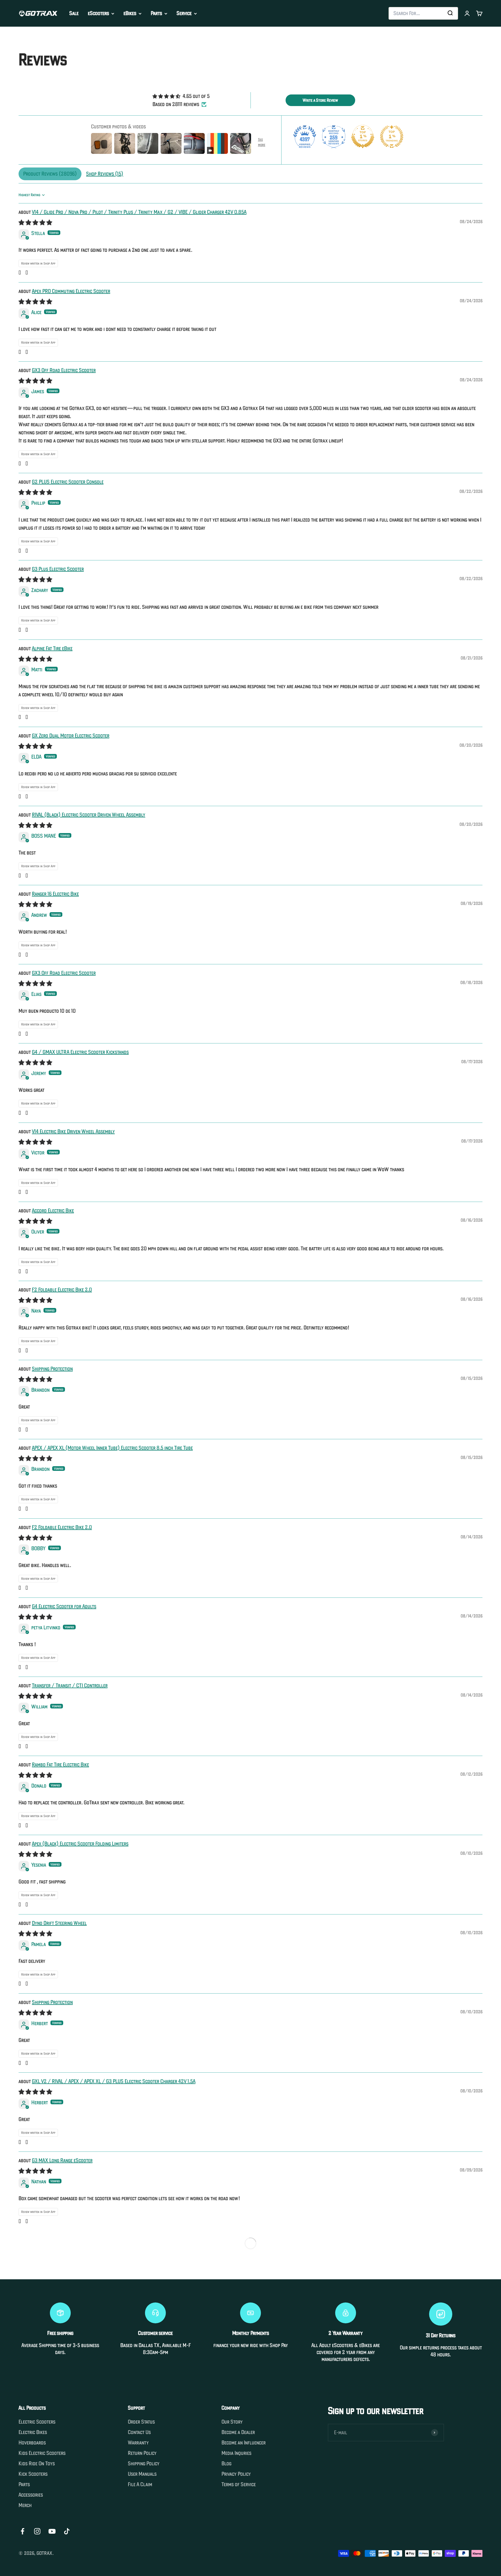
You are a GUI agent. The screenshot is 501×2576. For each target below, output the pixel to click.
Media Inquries (236, 2453)
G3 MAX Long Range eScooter (62, 2160)
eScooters (98, 13)
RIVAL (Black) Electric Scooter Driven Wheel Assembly (89, 815)
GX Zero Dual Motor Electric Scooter (71, 736)
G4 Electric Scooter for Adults (64, 1606)
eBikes (130, 13)
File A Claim (140, 2484)
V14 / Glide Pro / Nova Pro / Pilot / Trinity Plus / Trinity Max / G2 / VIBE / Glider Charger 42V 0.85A (139, 212)
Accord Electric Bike (53, 1210)
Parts (156, 13)
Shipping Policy (144, 2464)
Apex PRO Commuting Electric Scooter (71, 291)
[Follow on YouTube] (52, 2531)
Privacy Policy (236, 2474)
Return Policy (142, 2453)
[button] (20, 273)
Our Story (232, 2422)
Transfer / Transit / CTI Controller (70, 1685)
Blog (226, 2464)
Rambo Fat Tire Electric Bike (60, 1765)
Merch (25, 2505)
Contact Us (139, 2432)
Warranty (138, 2443)
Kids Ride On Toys (37, 2464)
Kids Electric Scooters (42, 2453)
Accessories (31, 2495)
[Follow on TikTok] (67, 2531)
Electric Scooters (37, 2422)
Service (184, 13)
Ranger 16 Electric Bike (55, 894)
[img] (181, 96)
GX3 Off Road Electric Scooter (64, 370)
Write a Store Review (320, 100)
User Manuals (142, 2474)
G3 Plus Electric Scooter (58, 569)
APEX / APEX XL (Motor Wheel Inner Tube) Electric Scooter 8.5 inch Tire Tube (112, 1448)
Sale (74, 13)
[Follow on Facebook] (22, 2531)
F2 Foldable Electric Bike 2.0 (62, 1290)
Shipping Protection (52, 1369)
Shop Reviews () (105, 174)
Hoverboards (32, 2443)
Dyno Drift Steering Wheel (59, 1923)
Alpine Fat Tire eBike (52, 648)
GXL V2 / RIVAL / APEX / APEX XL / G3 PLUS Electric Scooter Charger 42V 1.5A (114, 2081)
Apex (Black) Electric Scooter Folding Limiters (80, 1844)
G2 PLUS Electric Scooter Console (68, 482)
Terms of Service (239, 2484)
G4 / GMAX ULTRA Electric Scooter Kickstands (80, 1052)
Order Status (141, 2422)
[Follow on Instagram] (37, 2531)
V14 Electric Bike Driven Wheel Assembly (73, 1131)
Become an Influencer (244, 2443)
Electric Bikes (33, 2432)
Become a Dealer (238, 2432)
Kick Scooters (33, 2474)
